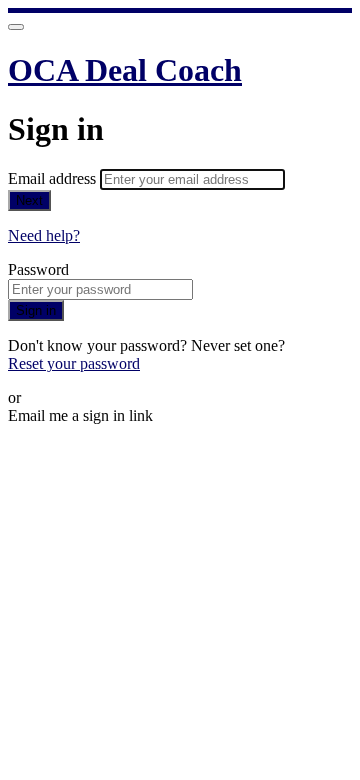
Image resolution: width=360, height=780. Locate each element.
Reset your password (74, 363)
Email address (54, 178)
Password (38, 269)
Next (29, 200)
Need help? (44, 235)
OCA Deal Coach (125, 70)
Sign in (36, 310)
